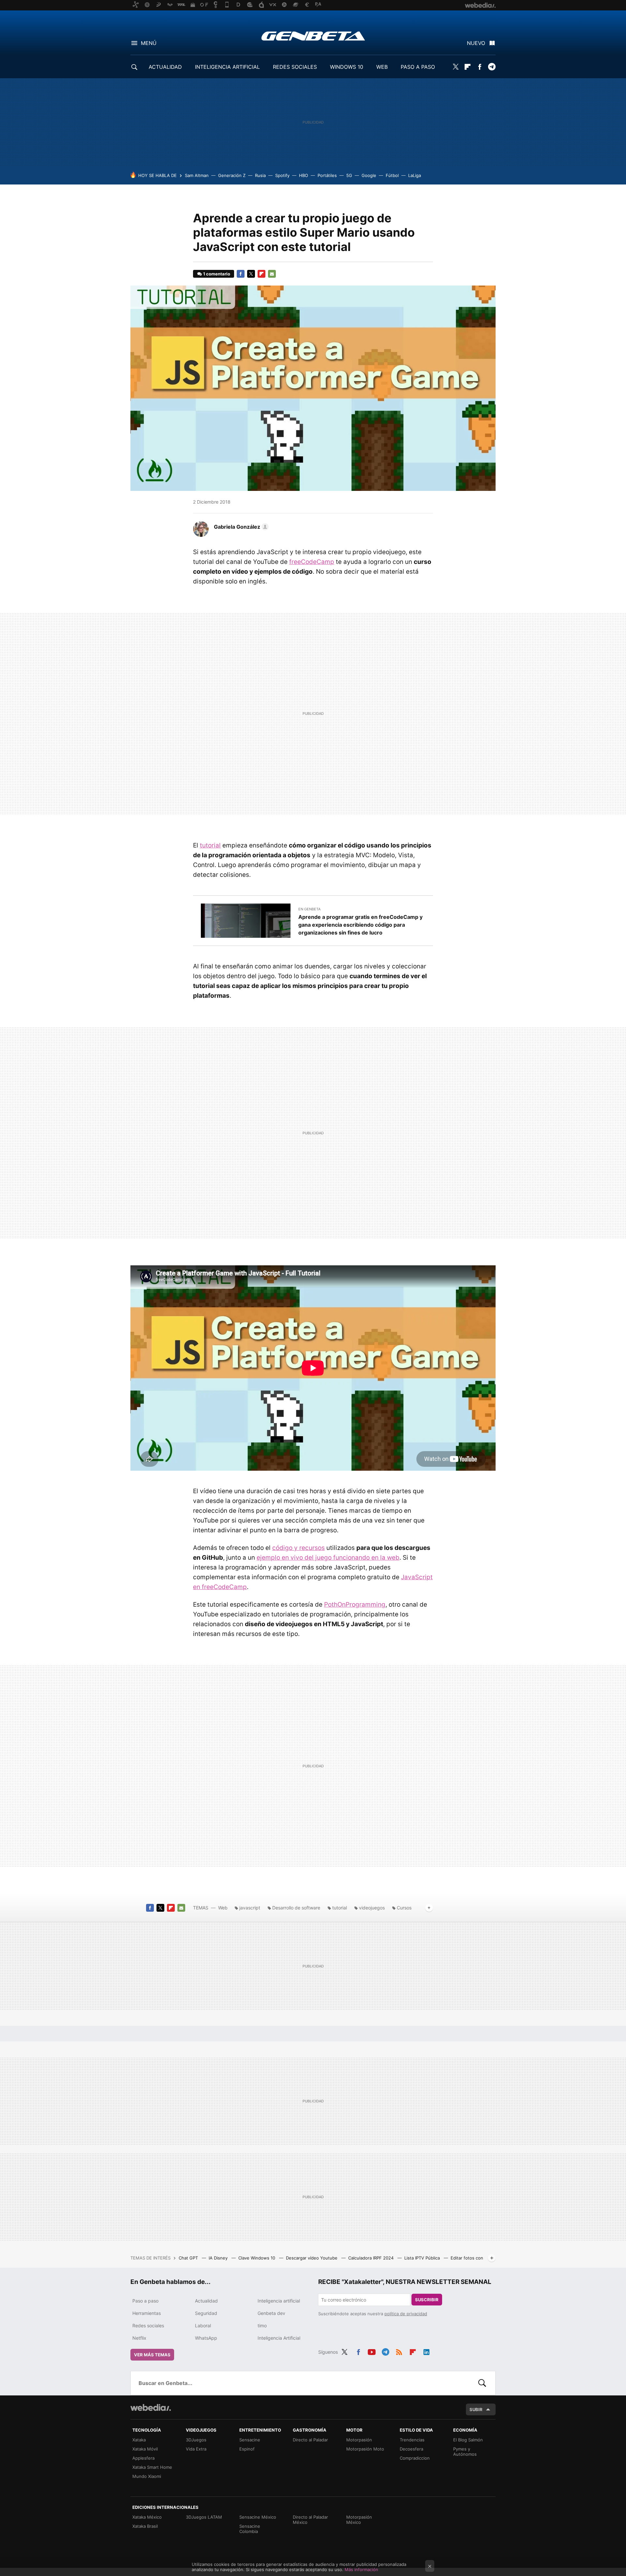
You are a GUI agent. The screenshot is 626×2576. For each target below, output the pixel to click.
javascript (250, 1908)
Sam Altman (197, 175)
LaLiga (415, 175)
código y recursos (298, 1548)
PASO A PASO (418, 67)
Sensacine (250, 2440)
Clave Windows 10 (257, 2258)
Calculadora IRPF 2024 (372, 2258)
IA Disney (219, 2258)
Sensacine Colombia (250, 2529)
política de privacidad (406, 2314)
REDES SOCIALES (295, 67)
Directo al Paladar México (310, 2520)
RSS (399, 2351)
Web (223, 1908)
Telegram (492, 67)
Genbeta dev (271, 2313)
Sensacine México (258, 2517)
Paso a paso (145, 2301)
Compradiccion (415, 2458)
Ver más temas (152, 2355)
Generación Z (232, 175)
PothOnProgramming (355, 1604)
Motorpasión (359, 2440)
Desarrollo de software (296, 1908)
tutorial (210, 845)
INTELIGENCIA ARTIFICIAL (227, 67)
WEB (382, 67)
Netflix (139, 2338)
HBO (304, 175)
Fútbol (392, 175)
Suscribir (427, 2300)
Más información (361, 2569)
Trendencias (412, 2440)
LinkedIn (426, 2351)
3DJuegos (196, 2440)
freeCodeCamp (312, 562)
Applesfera (143, 2458)
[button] (240, 527)
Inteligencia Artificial (279, 2338)
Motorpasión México (359, 2520)
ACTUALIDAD (165, 67)
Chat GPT (189, 2258)
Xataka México (147, 2517)
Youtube (372, 2351)
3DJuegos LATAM (204, 2517)
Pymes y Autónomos (465, 2451)
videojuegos (372, 1908)
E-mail (272, 274)
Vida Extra (196, 2449)
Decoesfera (411, 2449)
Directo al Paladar (310, 2440)
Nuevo (476, 43)
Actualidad (206, 2301)
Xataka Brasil (145, 2526)
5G (349, 175)
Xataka (139, 2440)
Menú (149, 43)
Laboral (203, 2326)
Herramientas (147, 2313)
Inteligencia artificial (279, 2301)
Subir (476, 2409)
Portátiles (327, 175)
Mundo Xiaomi (147, 2476)
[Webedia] (151, 2407)
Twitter (455, 67)
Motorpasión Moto (365, 2449)
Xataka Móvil (145, 2449)
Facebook (480, 67)
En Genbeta (309, 909)
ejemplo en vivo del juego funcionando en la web (328, 1558)
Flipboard (468, 67)
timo (262, 2326)
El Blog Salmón (468, 2440)
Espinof (247, 2449)
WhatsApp (206, 2338)
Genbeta (313, 36)
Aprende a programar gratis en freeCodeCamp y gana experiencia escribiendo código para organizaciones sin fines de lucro (360, 925)
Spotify (282, 175)
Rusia (260, 175)
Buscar (482, 2383)
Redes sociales (148, 2326)
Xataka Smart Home (152, 2467)
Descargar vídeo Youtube (312, 2258)
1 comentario (217, 274)
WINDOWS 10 (347, 67)
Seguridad (206, 2313)
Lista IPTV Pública (423, 2258)
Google (369, 175)
